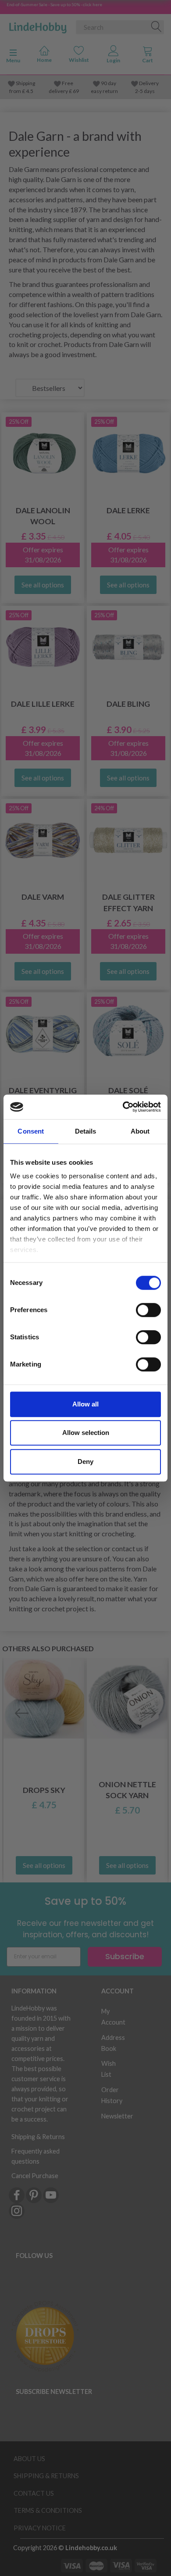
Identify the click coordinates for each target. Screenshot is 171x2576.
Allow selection (86, 1433)
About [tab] (140, 1131)
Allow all (85, 1404)
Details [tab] (86, 1131)
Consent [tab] (31, 1131)
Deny (85, 1462)
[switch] (148, 1310)
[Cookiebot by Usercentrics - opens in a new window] (123, 1107)
